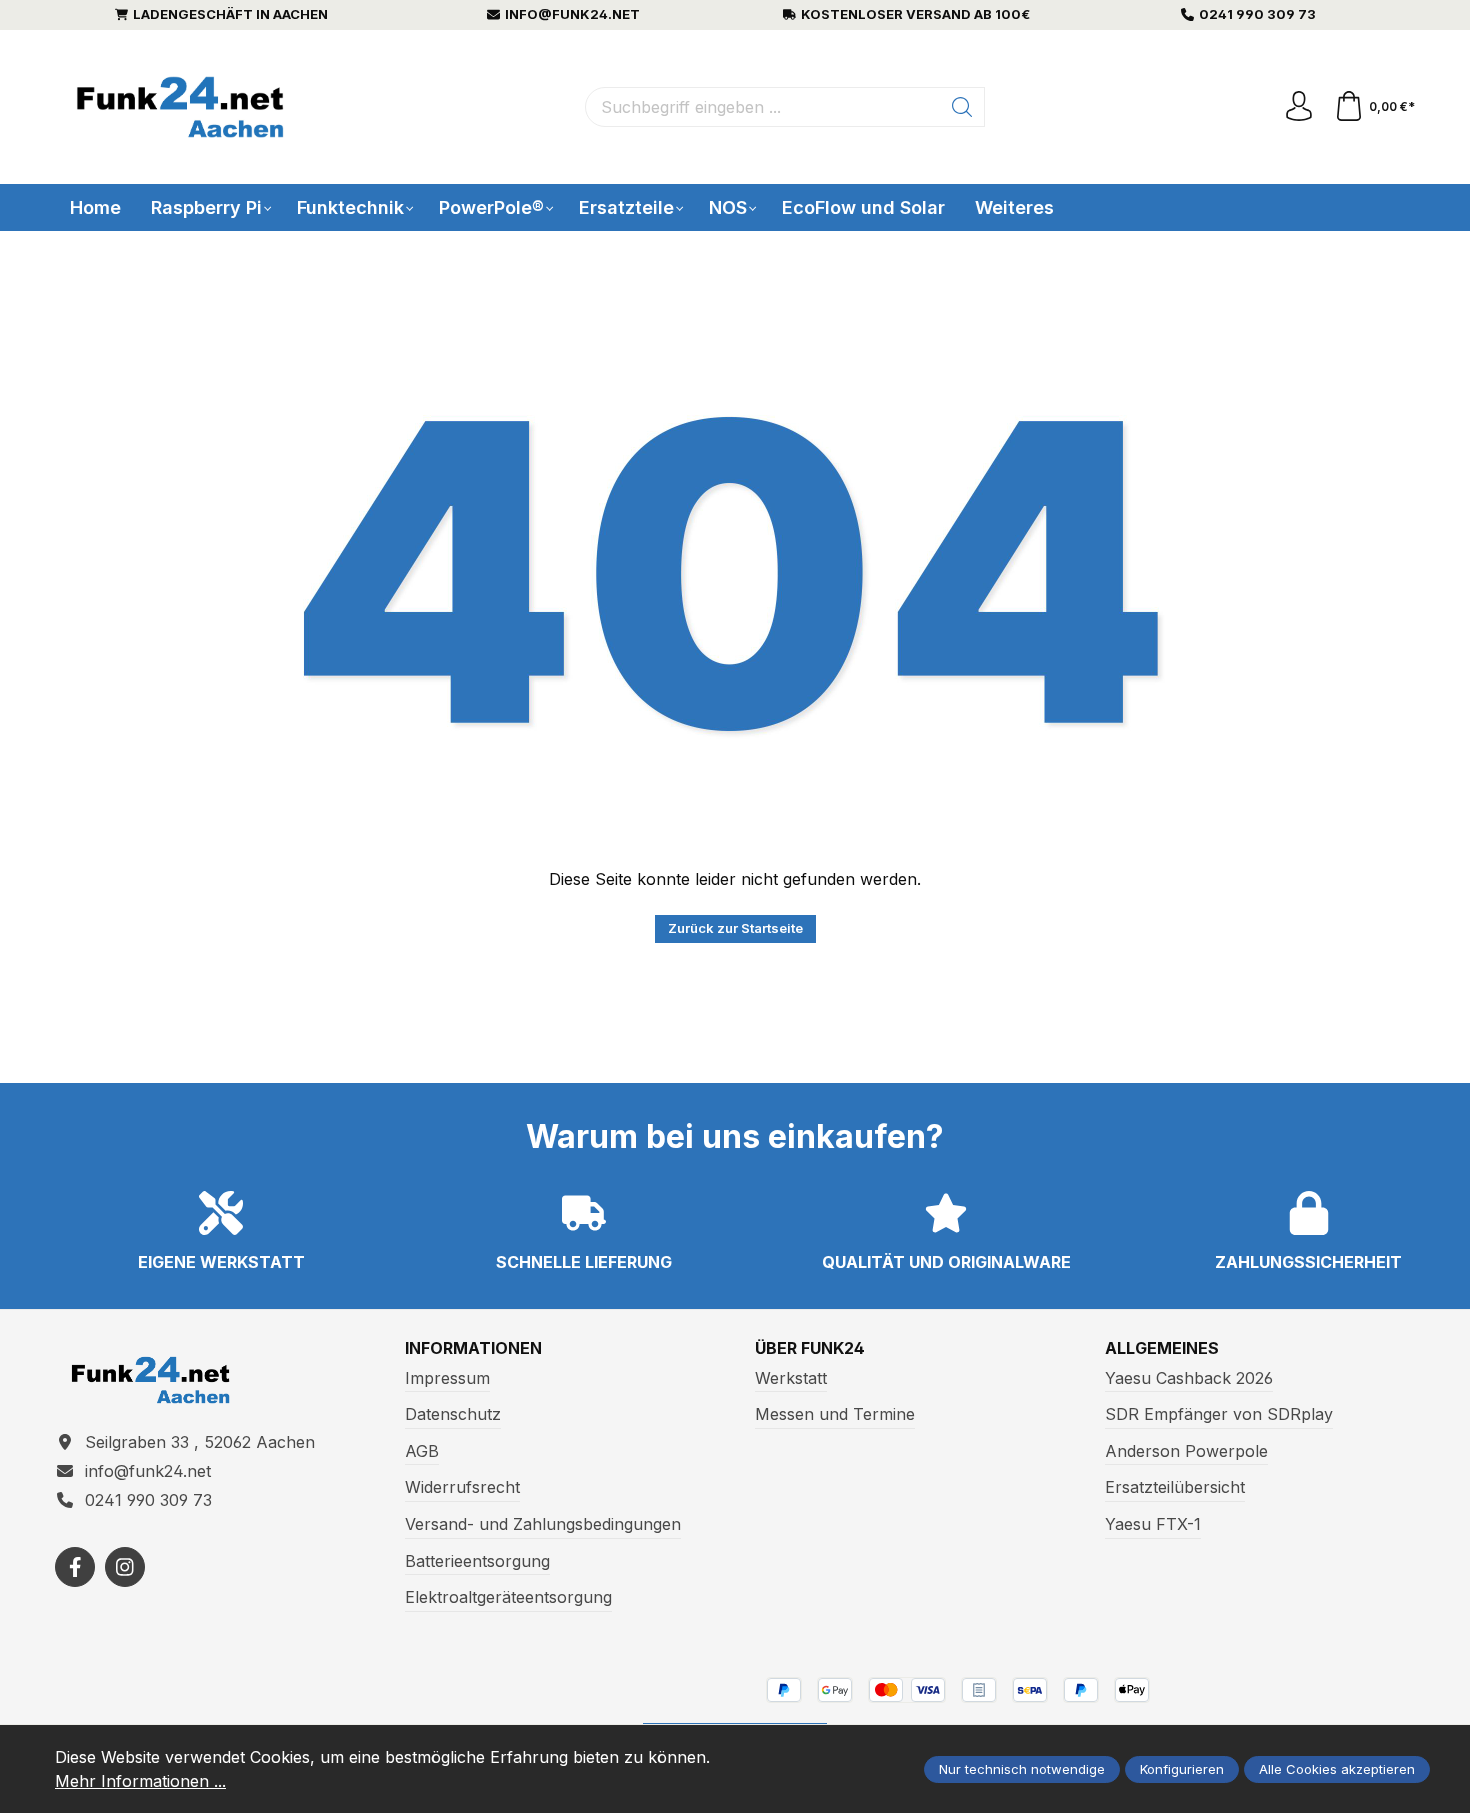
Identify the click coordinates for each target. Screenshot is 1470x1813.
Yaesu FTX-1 (1153, 1524)
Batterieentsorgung (477, 1561)
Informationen (473, 1348)
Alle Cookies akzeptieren (1337, 1769)
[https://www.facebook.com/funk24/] (75, 1567)
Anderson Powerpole (1186, 1451)
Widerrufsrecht (462, 1487)
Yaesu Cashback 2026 (1189, 1378)
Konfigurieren (1182, 1769)
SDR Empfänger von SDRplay (1219, 1414)
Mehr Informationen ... (140, 1781)
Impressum (447, 1378)
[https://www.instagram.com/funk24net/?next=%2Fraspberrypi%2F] (125, 1567)
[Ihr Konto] (1299, 107)
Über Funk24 (810, 1348)
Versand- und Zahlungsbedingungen (543, 1524)
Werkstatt (791, 1378)
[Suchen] (962, 107)
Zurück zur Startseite (735, 928)
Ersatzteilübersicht (1175, 1487)
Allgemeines (1162, 1348)
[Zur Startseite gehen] (180, 107)
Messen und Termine (835, 1414)
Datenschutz (453, 1414)
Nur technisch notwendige (1022, 1769)
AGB (422, 1451)
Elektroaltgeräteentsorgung (508, 1597)
